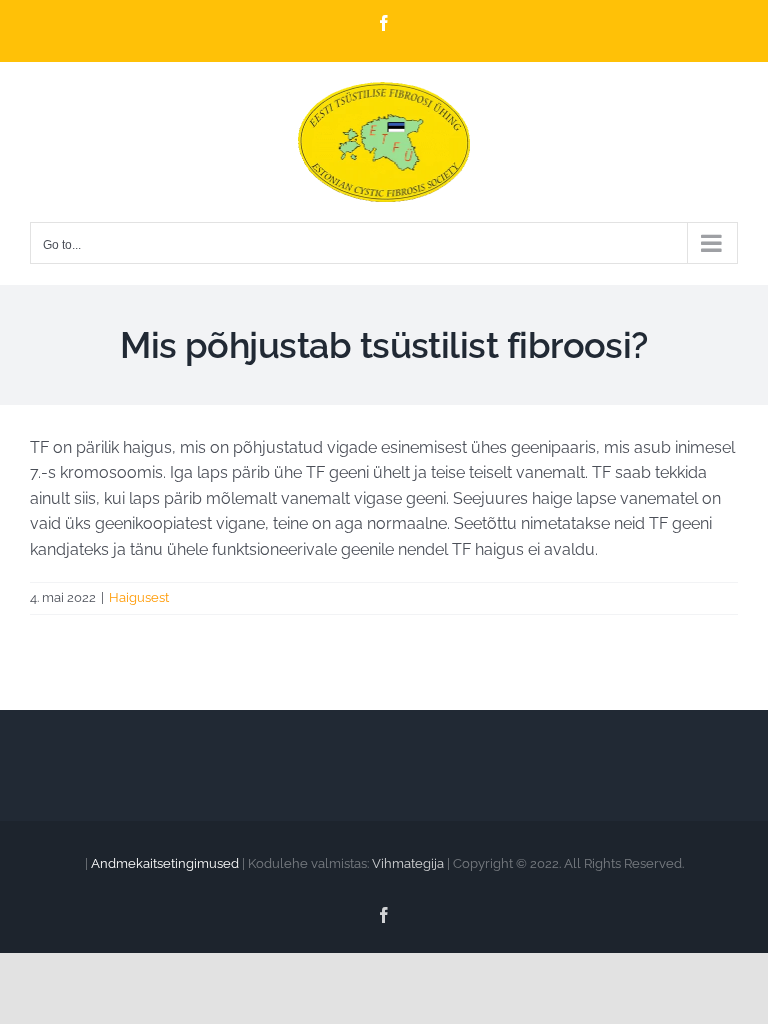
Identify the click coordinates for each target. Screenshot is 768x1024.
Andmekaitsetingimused (165, 863)
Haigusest (139, 597)
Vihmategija (408, 863)
